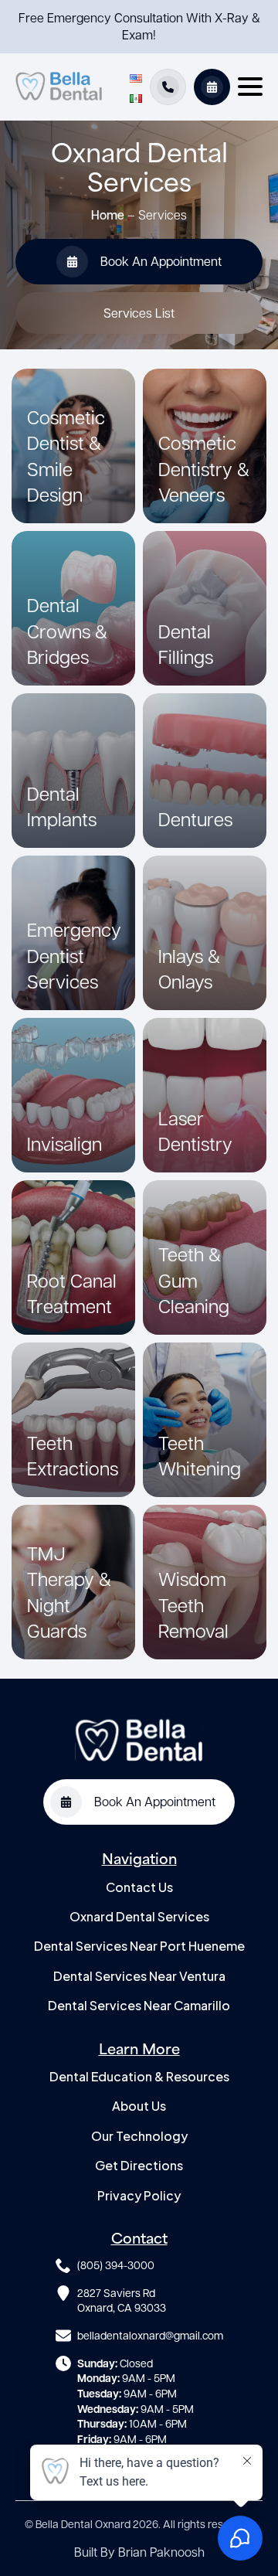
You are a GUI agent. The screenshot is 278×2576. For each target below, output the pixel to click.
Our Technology (139, 2136)
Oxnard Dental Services (139, 1916)
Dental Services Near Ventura (139, 1976)
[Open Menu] (250, 87)
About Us (139, 2106)
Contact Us (139, 1887)
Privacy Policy (139, 2195)
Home (108, 214)
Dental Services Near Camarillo (139, 2005)
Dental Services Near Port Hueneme (139, 1946)
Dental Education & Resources (139, 2076)
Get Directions (139, 2165)
